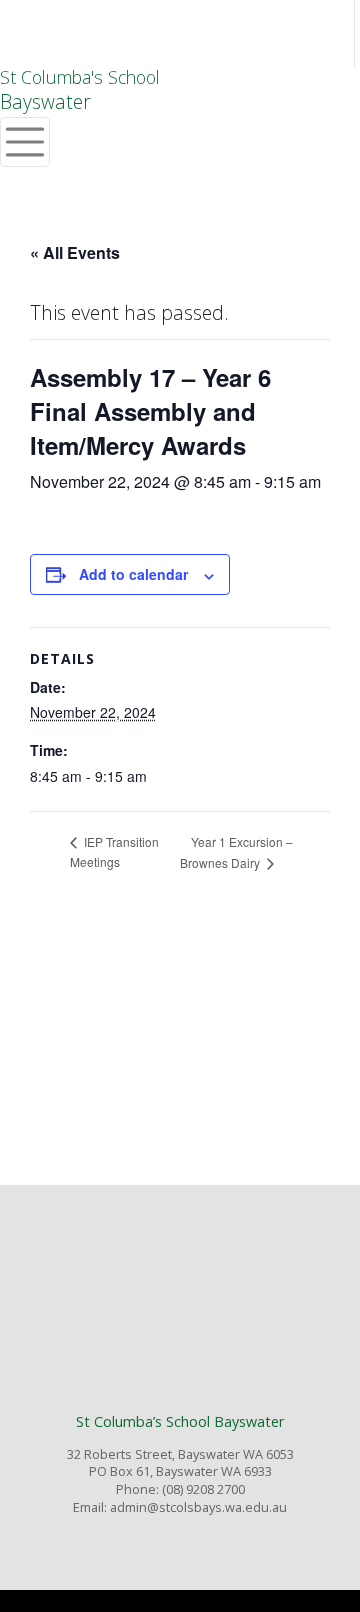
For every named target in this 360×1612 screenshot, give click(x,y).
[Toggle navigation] (25, 142)
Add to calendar (133, 574)
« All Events (75, 252)
